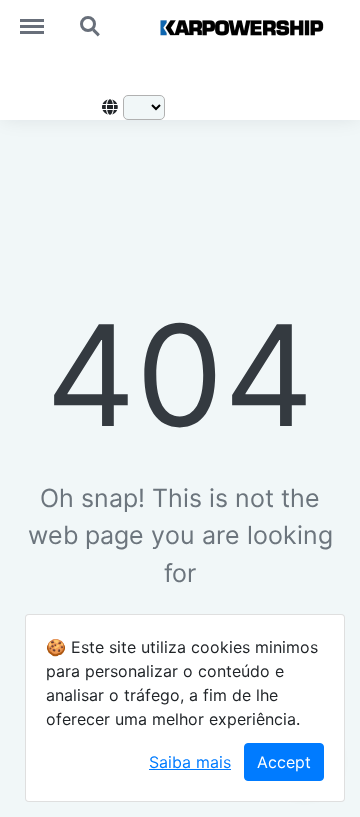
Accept (284, 762)
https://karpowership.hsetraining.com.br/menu (42, 17)
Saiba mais (190, 762)
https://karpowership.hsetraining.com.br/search (91, 17)
